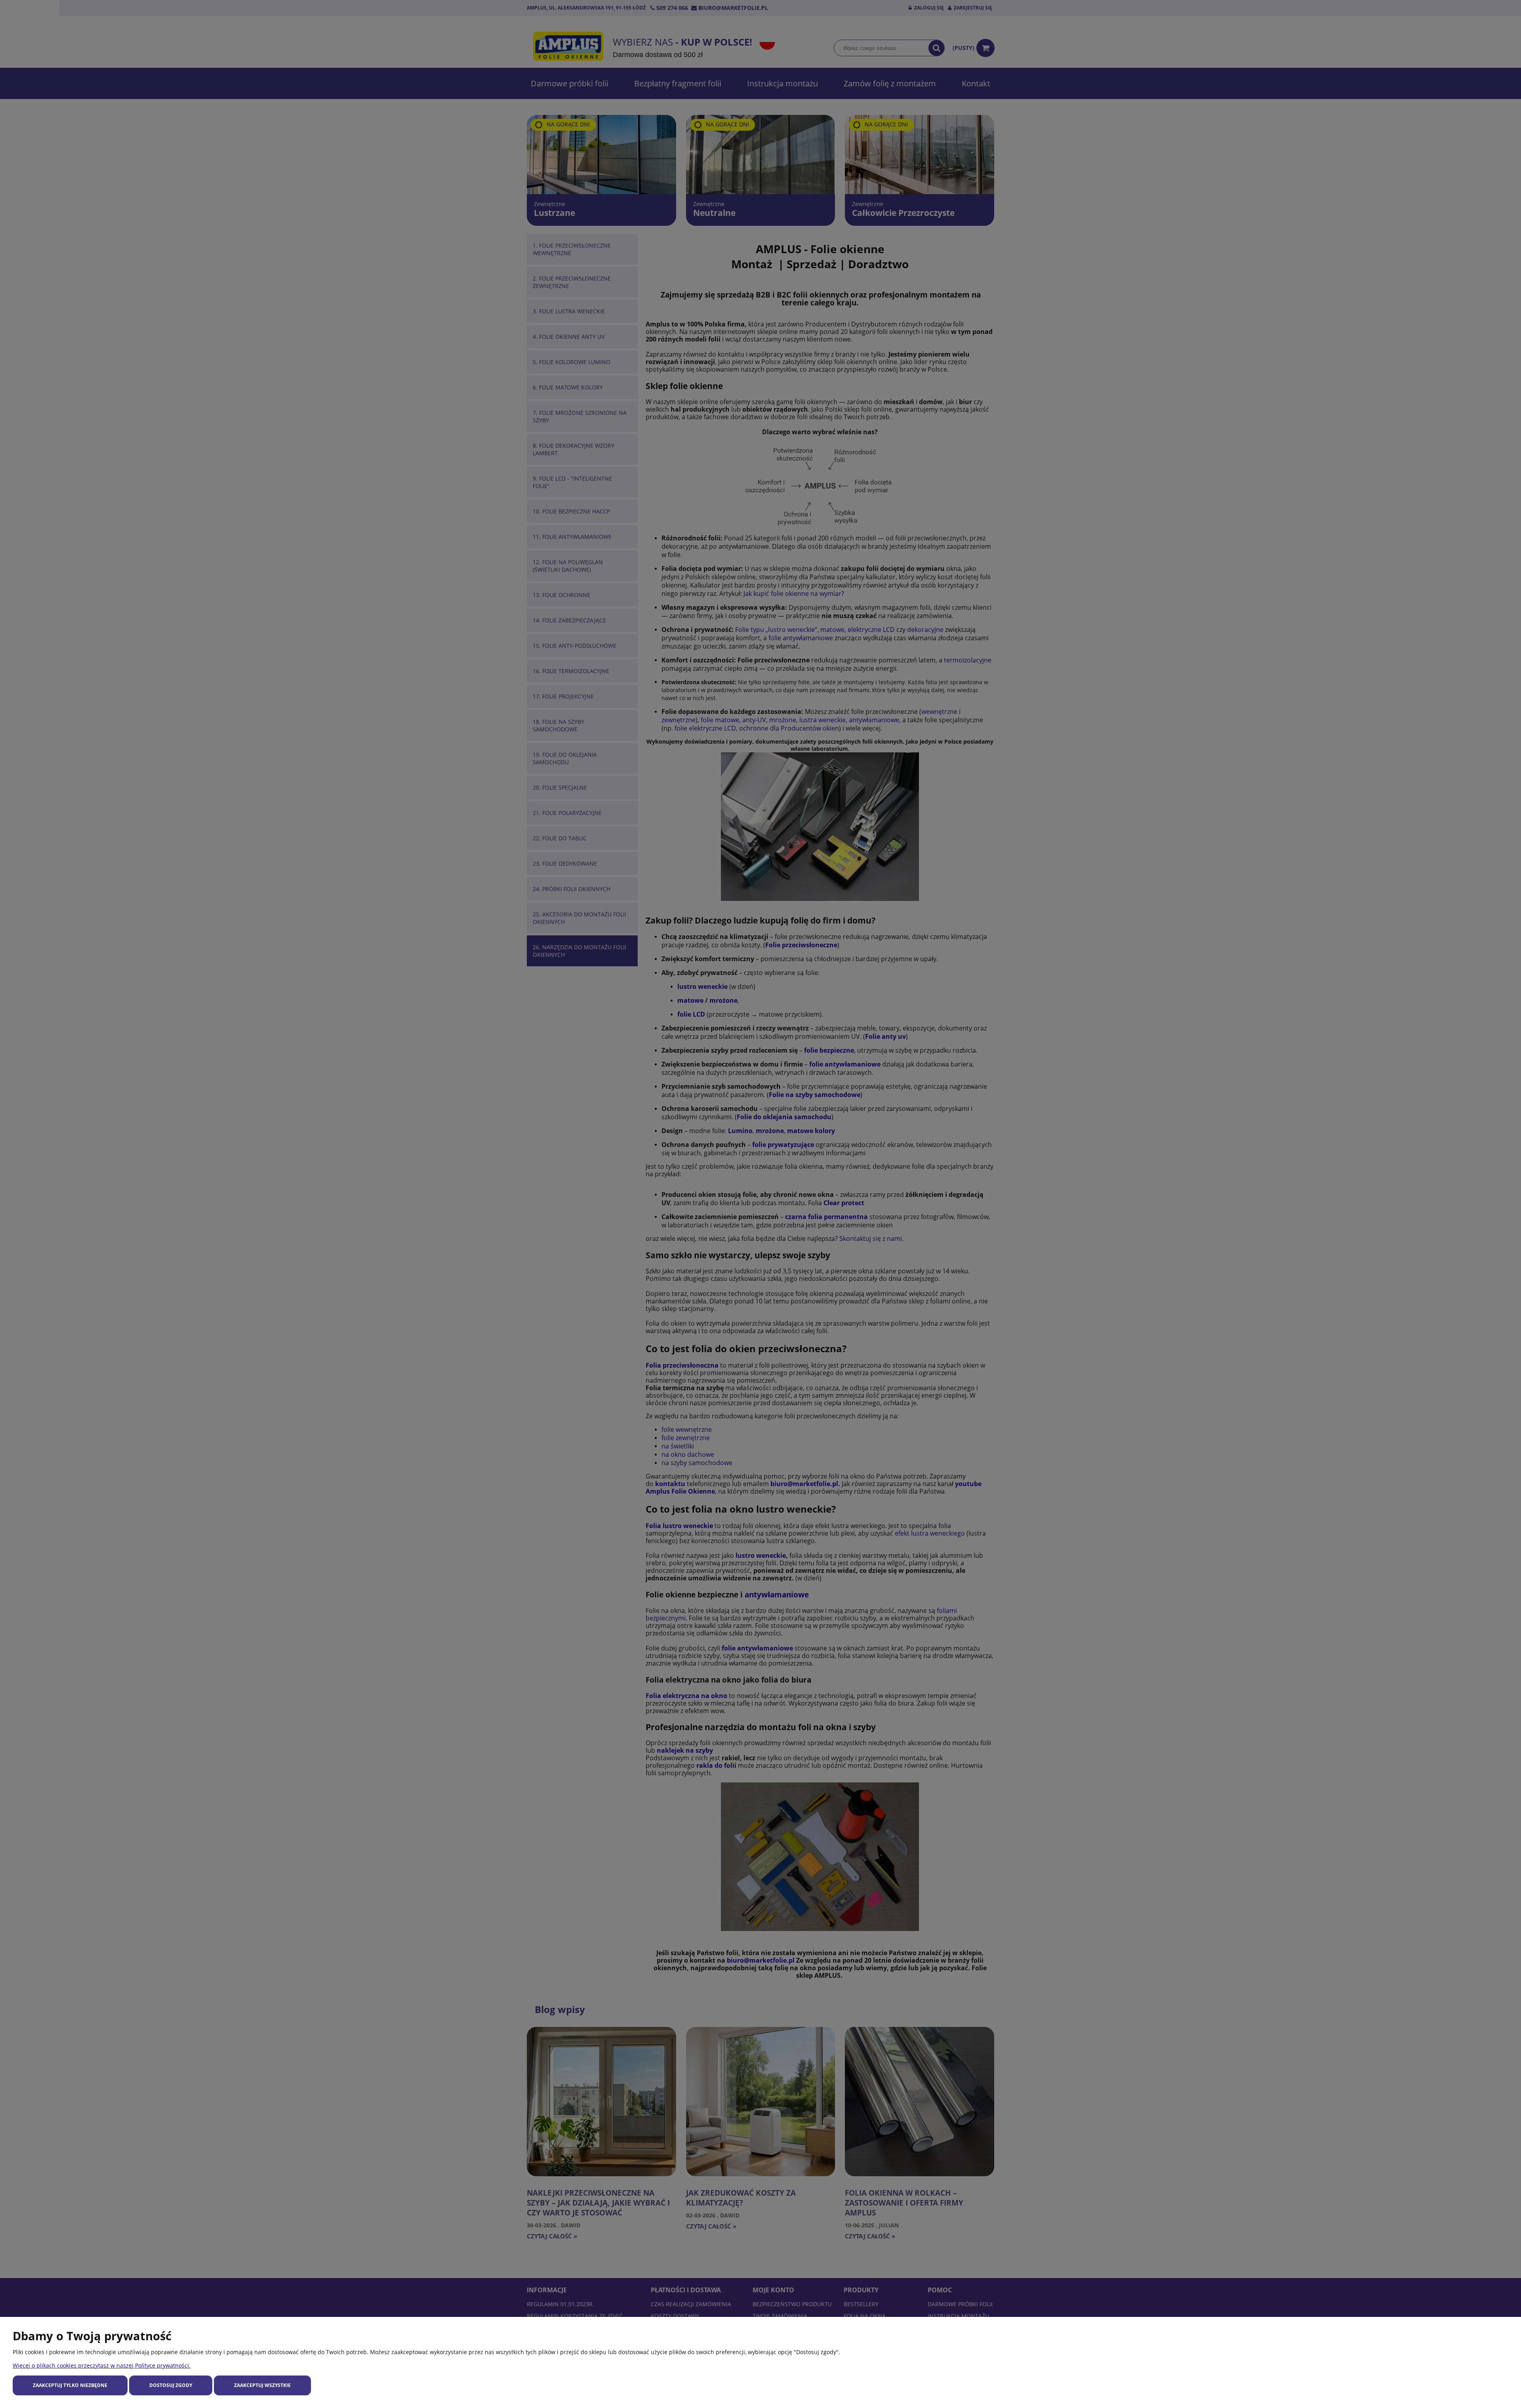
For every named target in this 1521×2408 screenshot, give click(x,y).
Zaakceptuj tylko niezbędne (70, 2385)
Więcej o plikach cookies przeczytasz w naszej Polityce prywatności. (102, 2365)
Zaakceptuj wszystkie (262, 2385)
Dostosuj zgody (171, 2385)
